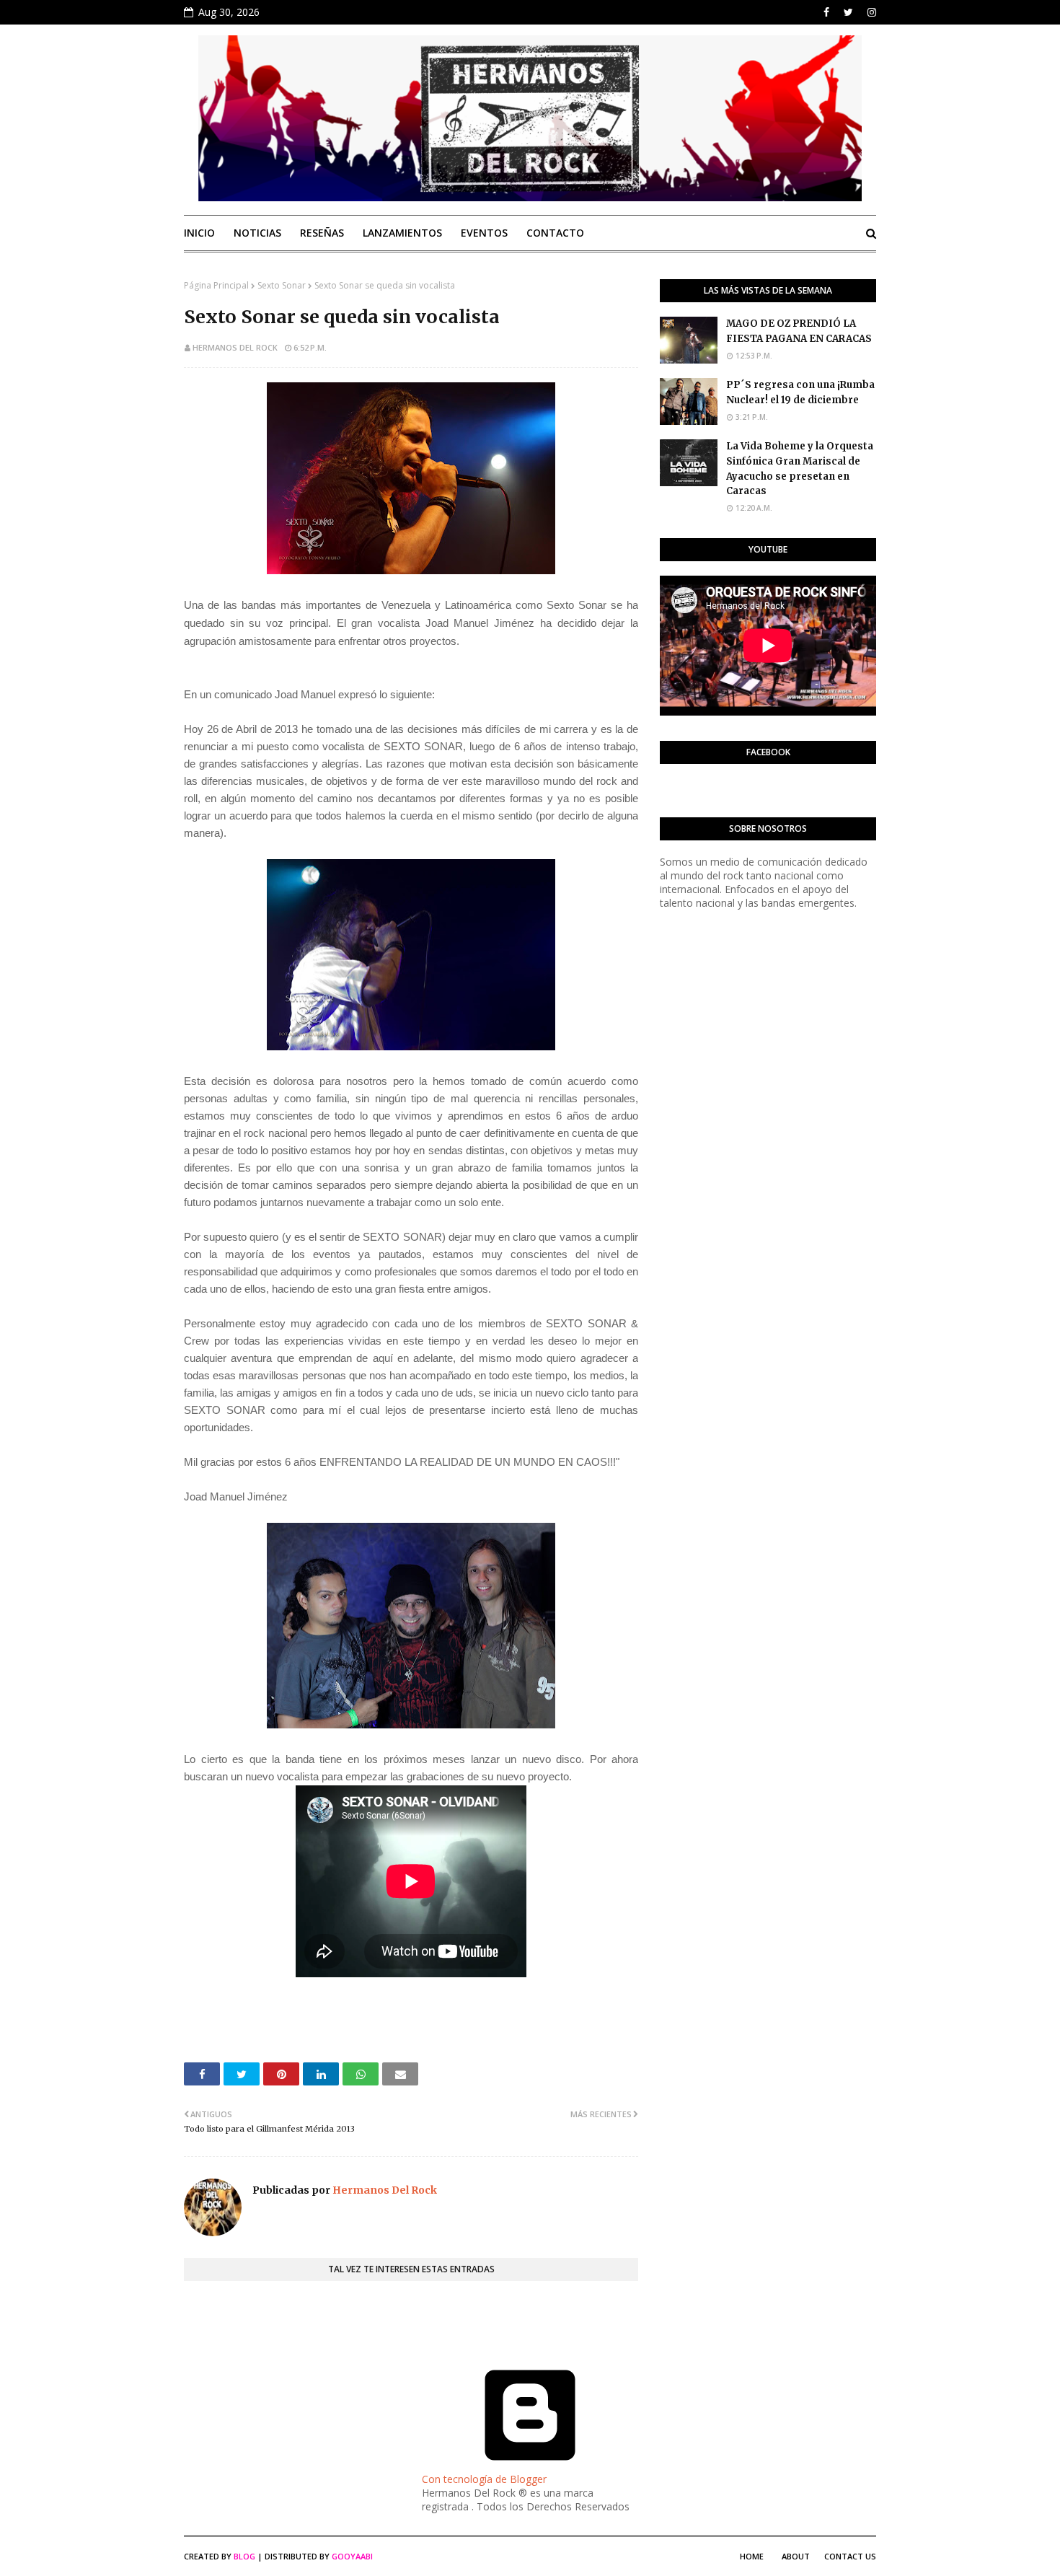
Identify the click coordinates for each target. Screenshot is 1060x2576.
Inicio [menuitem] (199, 233)
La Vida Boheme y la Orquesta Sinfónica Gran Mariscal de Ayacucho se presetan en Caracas (800, 469)
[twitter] (848, 12)
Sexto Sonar (282, 285)
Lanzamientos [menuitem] (402, 233)
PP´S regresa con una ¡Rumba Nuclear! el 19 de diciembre (800, 392)
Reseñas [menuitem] (322, 233)
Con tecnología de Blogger (484, 2479)
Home (752, 2556)
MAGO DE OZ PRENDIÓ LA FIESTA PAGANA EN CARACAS (799, 331)
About (796, 2556)
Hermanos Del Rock (235, 347)
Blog (244, 2556)
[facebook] (826, 12)
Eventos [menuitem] (484, 233)
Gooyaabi (352, 2556)
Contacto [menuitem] (555, 233)
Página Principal (216, 285)
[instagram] (870, 12)
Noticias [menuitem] (257, 233)
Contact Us (850, 2556)
